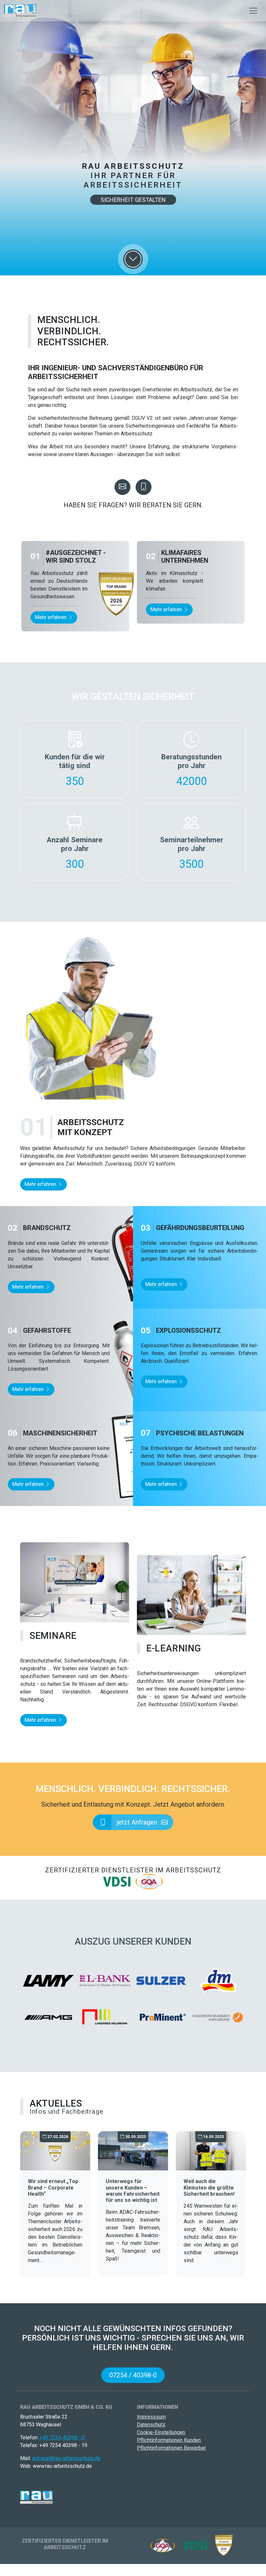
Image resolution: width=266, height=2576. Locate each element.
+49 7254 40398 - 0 (62, 2438)
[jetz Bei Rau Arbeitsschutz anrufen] (144, 487)
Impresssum (151, 2417)
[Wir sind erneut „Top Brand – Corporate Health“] (55, 2150)
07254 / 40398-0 (133, 2375)
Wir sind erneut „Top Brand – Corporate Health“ (53, 2187)
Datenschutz (151, 2425)
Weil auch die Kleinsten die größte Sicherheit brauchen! (209, 2187)
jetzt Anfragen (138, 1822)
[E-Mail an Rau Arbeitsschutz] (122, 487)
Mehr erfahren (51, 617)
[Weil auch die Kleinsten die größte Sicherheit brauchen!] (211, 2150)
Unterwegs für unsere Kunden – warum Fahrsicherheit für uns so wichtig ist (133, 2191)
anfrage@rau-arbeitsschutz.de (66, 2458)
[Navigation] (253, 11)
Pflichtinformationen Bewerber (171, 2448)
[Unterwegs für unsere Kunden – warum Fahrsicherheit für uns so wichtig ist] (133, 2150)
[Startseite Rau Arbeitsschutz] (20, 11)
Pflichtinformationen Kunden (169, 2440)
